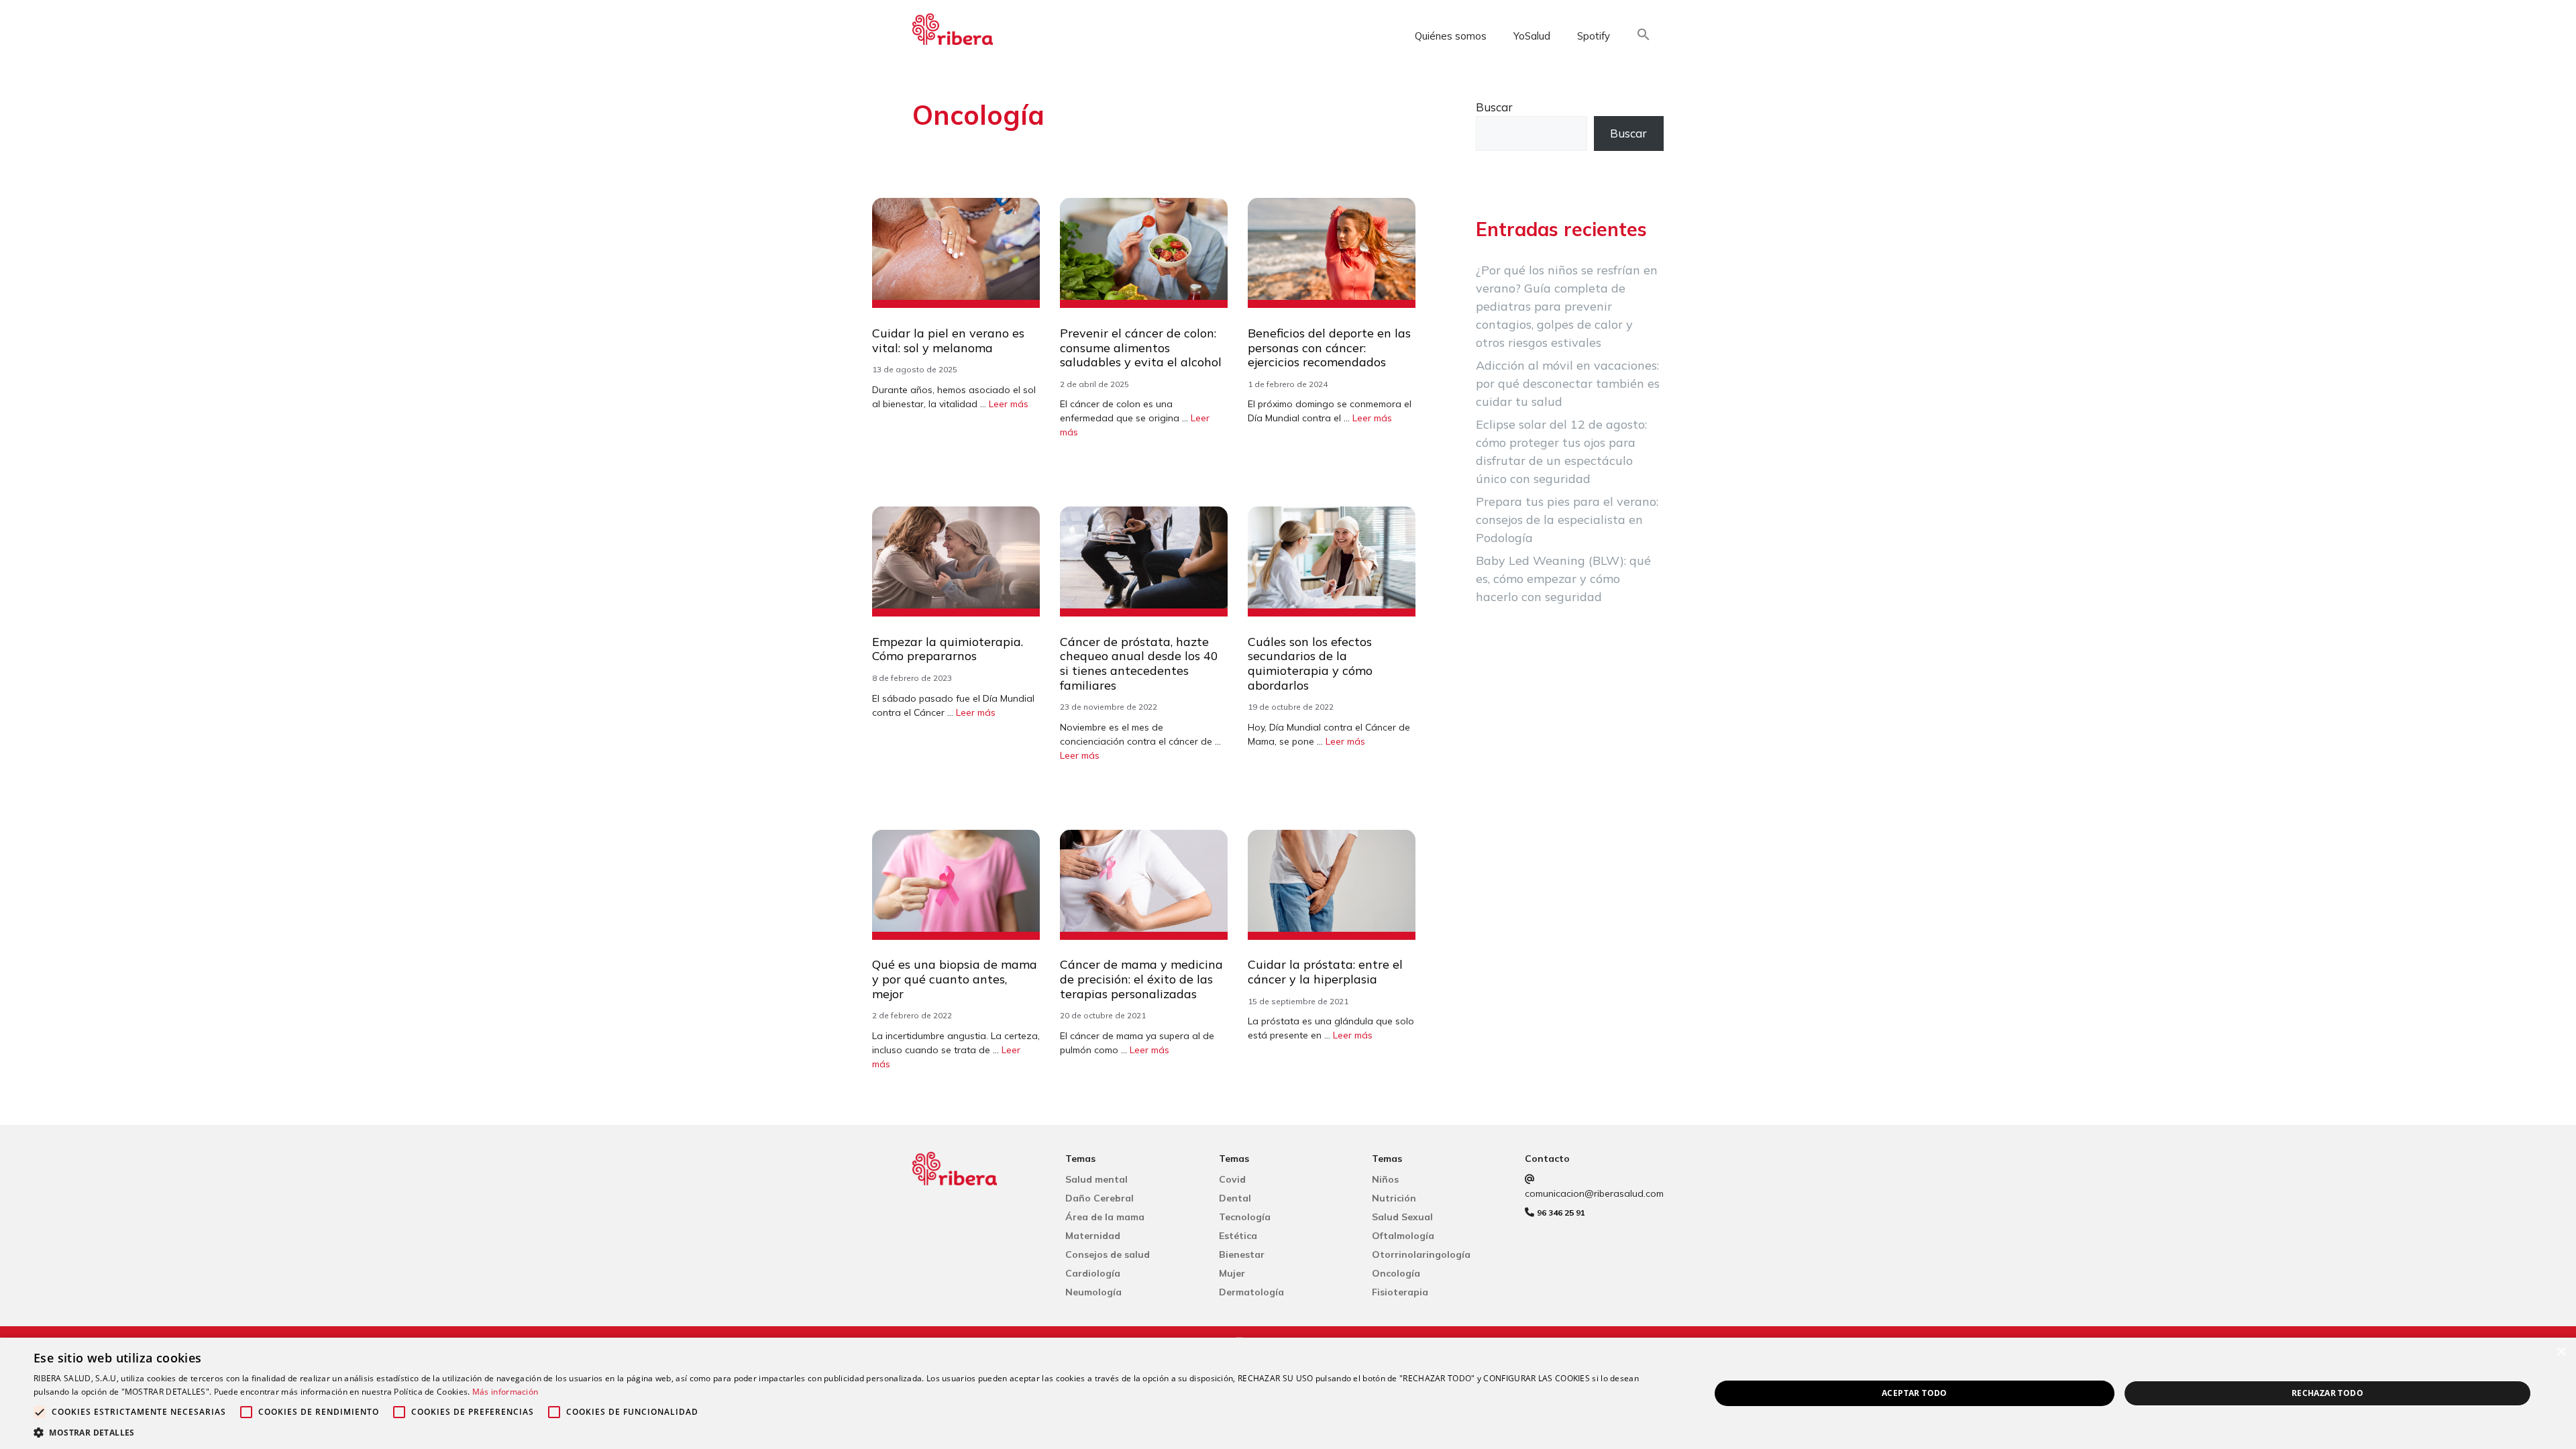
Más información (505, 1392)
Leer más (1009, 404)
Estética (1238, 1236)
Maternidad (1093, 1236)
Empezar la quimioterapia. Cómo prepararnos (948, 649)
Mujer (1232, 1273)
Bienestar (1242, 1254)
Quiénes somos (1451, 36)
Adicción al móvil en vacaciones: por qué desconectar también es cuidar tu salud (1568, 383)
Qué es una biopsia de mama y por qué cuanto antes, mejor (955, 979)
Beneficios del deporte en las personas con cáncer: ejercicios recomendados (1329, 347)
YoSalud (1532, 36)
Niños (1385, 1179)
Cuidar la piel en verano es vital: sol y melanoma (948, 340)
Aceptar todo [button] (1915, 1393)
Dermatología (1251, 1292)
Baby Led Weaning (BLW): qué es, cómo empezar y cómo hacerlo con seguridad (1563, 579)
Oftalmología (1403, 1236)
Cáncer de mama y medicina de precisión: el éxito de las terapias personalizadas (1141, 979)
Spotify (1594, 36)
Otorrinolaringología (1421, 1254)
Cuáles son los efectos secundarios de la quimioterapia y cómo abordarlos (1310, 663)
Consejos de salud (1108, 1254)
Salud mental (1096, 1179)
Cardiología (1093, 1273)
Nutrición (1394, 1198)
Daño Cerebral (1099, 1198)
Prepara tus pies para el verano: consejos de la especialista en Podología (1567, 520)
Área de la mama (1105, 1217)
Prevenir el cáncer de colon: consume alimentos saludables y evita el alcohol (1141, 347)
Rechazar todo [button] (2327, 1393)
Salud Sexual (1402, 1217)
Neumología (1093, 1292)
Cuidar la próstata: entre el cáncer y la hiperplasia (1325, 972)
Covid (1232, 1179)
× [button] (2561, 1352)
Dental (1235, 1198)
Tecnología (1245, 1217)
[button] (1644, 37)
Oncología (1396, 1273)
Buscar (1494, 107)
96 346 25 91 (1561, 1213)
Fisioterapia (1400, 1292)
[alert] (1288, 1393)
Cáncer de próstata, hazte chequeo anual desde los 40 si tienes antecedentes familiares (1139, 663)
